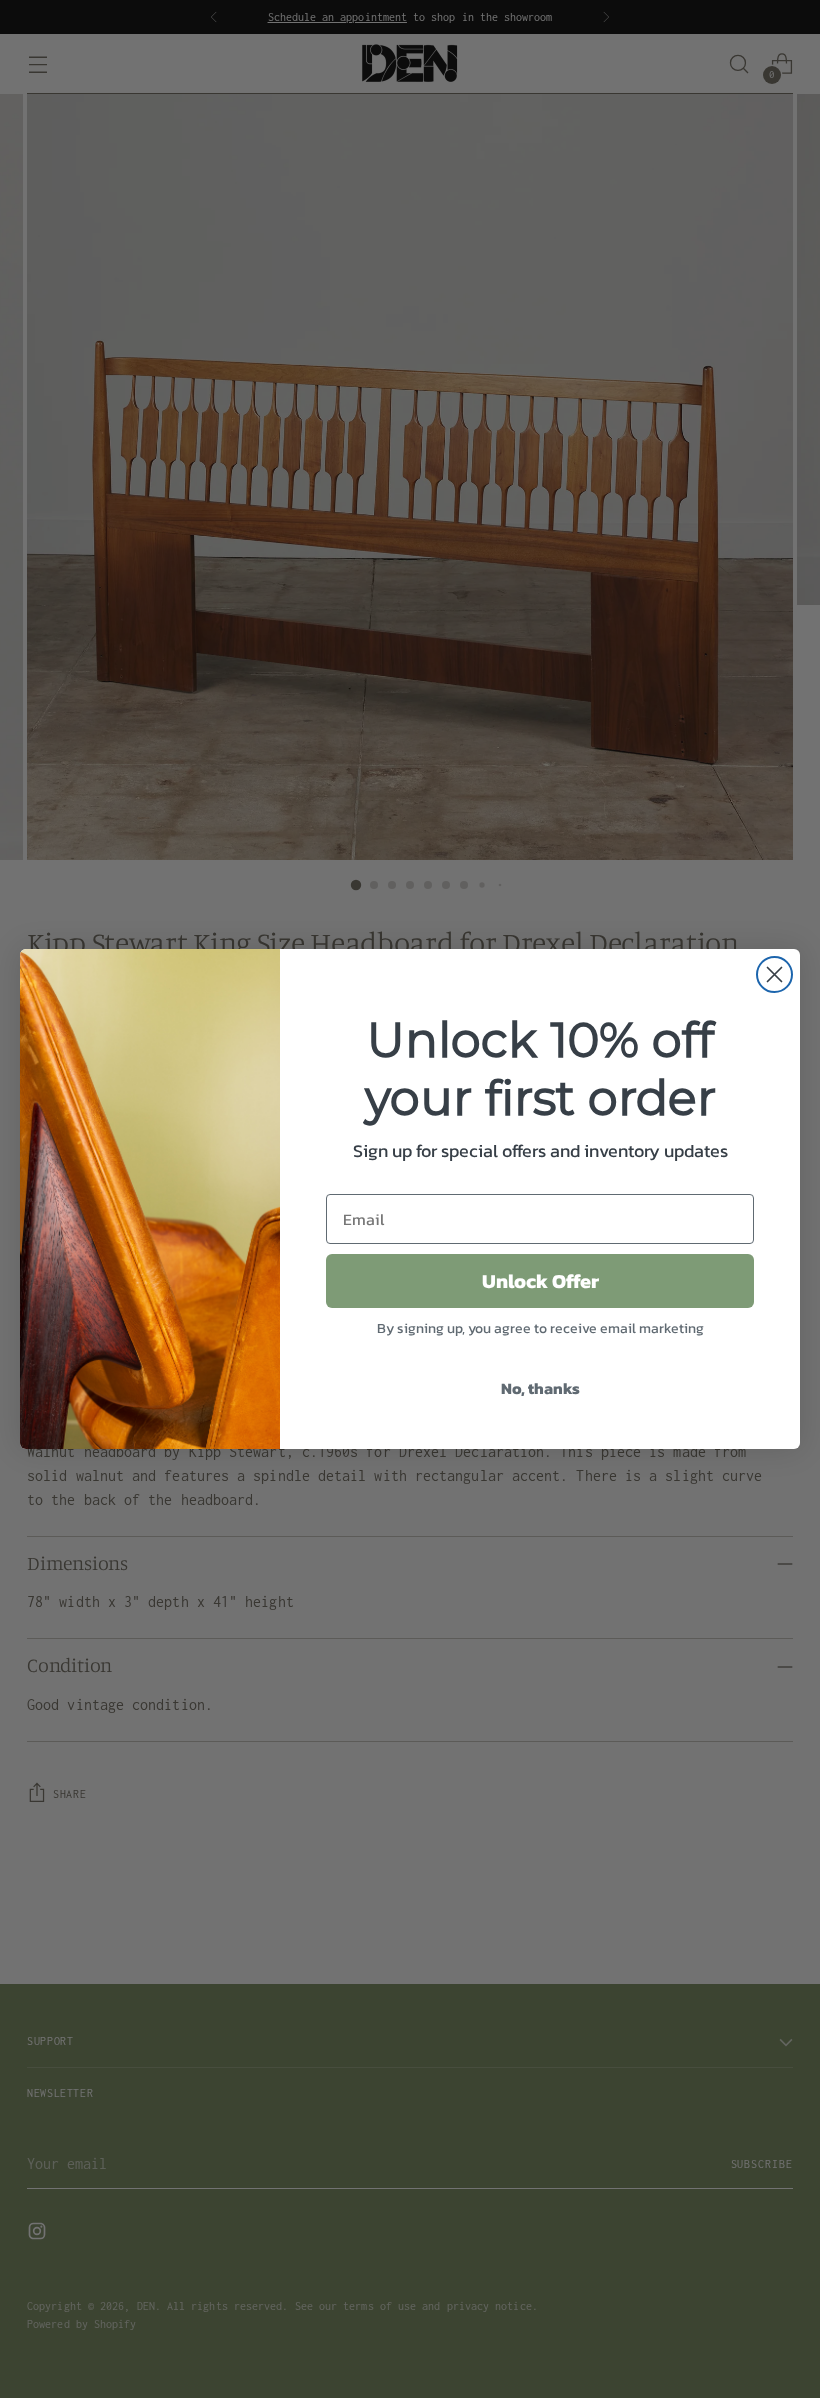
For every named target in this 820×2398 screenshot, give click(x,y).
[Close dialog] (774, 974)
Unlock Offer (540, 1281)
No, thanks (540, 1388)
